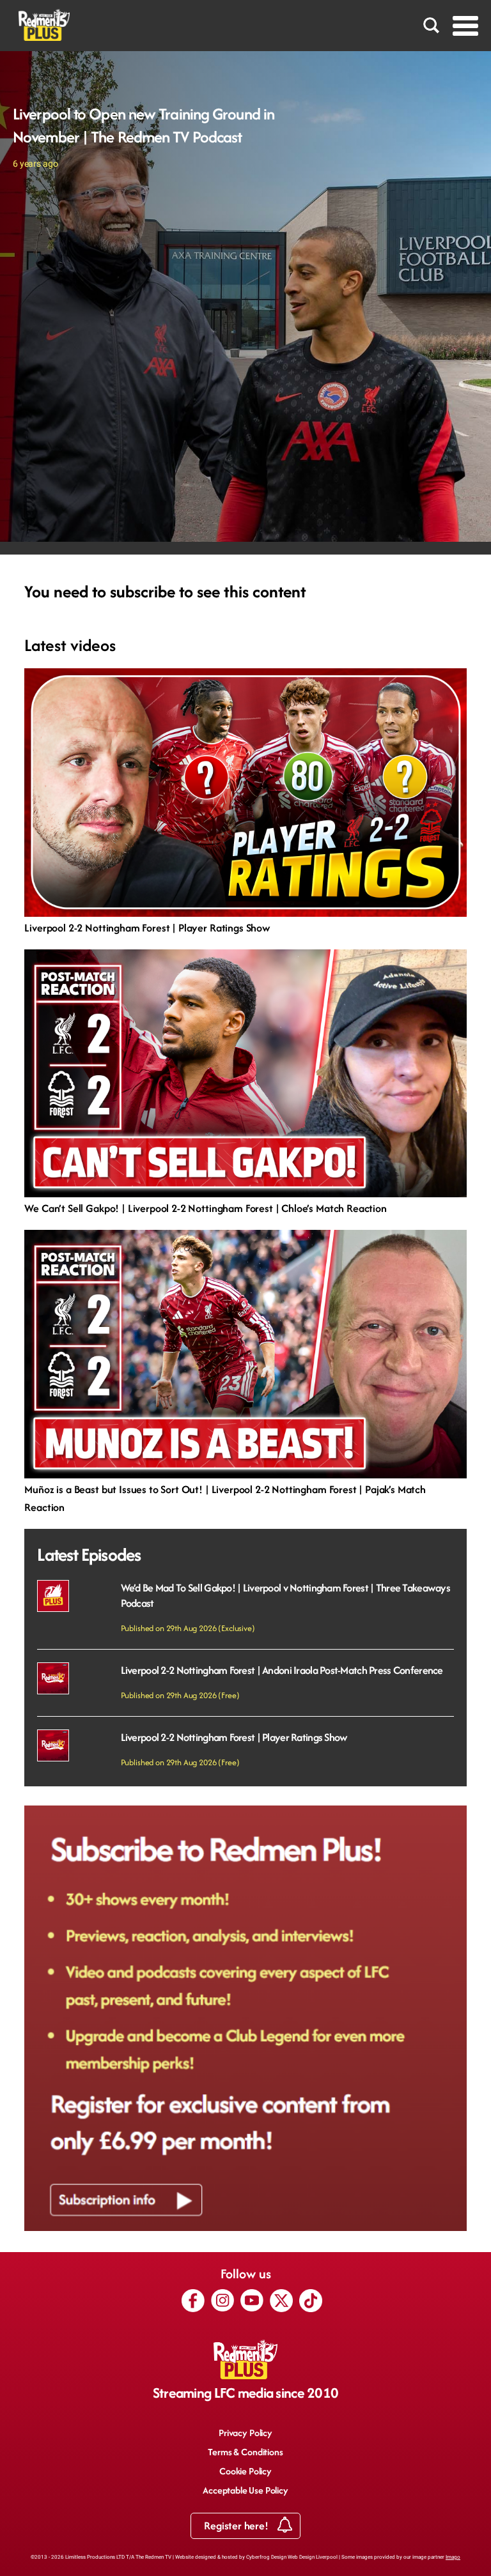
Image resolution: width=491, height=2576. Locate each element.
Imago (453, 2557)
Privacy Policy (245, 2433)
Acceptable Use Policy (245, 2490)
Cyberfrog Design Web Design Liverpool (292, 2557)
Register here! (237, 2526)
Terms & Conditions (245, 2452)
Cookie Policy (245, 2471)
